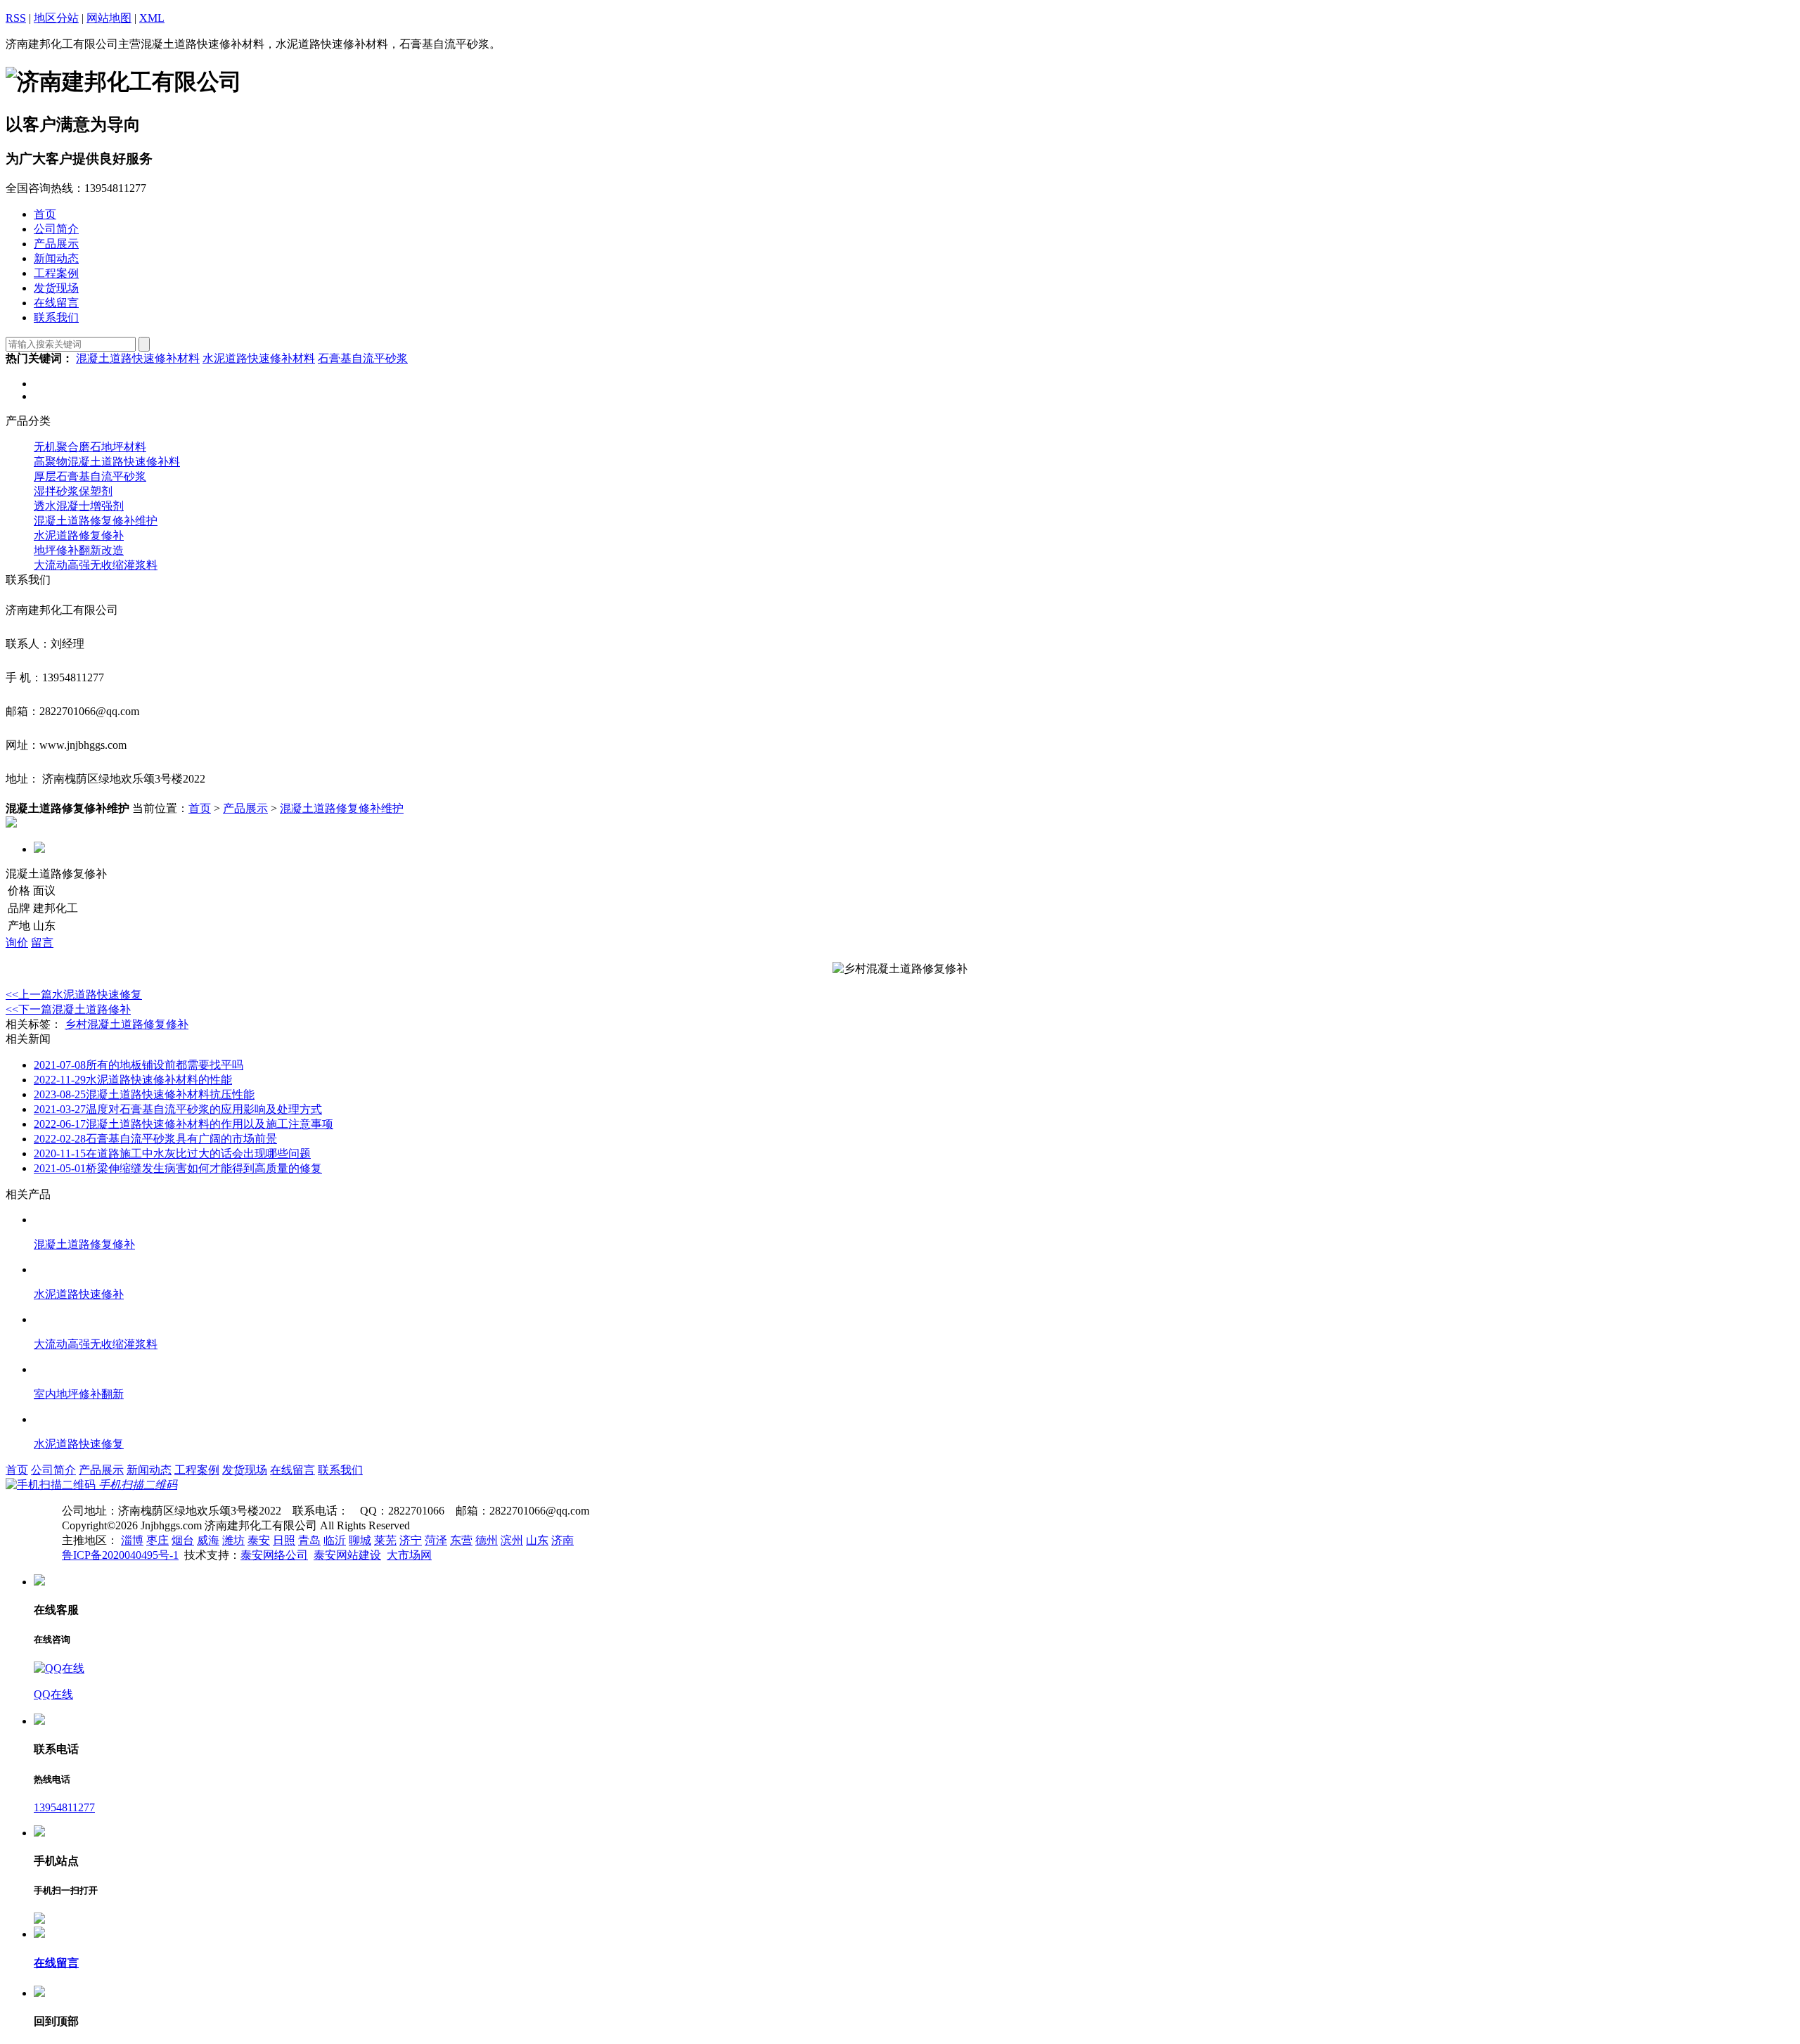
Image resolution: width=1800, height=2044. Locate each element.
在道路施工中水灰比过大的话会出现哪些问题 (172, 1153)
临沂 (335, 1540)
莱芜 (385, 1540)
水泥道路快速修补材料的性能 (133, 1080)
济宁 (411, 1540)
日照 (284, 1540)
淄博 (132, 1540)
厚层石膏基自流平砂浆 (90, 476)
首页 (200, 808)
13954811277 (64, 1807)
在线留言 (292, 1470)
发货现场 (245, 1470)
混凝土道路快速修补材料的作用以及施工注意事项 (184, 1124)
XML (152, 18)
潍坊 (233, 1540)
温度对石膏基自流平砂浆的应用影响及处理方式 (178, 1109)
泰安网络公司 (274, 1555)
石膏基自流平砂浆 (363, 358)
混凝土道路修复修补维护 (96, 521)
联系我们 (340, 1470)
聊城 (360, 1540)
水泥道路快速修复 (74, 995)
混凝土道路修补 (68, 1009)
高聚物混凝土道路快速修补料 (107, 462)
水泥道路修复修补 (79, 535)
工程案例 (197, 1470)
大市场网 (409, 1555)
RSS (16, 18)
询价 (17, 943)
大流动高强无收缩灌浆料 (96, 565)
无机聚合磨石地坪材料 (90, 447)
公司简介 (53, 1470)
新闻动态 (149, 1470)
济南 (562, 1540)
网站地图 (109, 18)
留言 (42, 943)
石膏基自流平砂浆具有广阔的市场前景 (155, 1139)
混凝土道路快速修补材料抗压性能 (144, 1094)
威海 (208, 1540)
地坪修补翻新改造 (79, 550)
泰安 (259, 1540)
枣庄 (157, 1540)
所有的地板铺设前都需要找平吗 (139, 1065)
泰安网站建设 (347, 1555)
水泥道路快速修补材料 (259, 358)
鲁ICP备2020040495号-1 (120, 1555)
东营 (461, 1540)
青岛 (309, 1540)
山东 (537, 1540)
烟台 (183, 1540)
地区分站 (56, 18)
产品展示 (245, 808)
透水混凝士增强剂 (79, 506)
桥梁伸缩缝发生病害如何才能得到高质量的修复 (178, 1168)
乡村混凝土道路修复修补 (127, 1024)
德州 (487, 1540)
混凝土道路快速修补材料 (138, 358)
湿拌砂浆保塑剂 (73, 491)
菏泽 (436, 1540)
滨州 (512, 1540)
